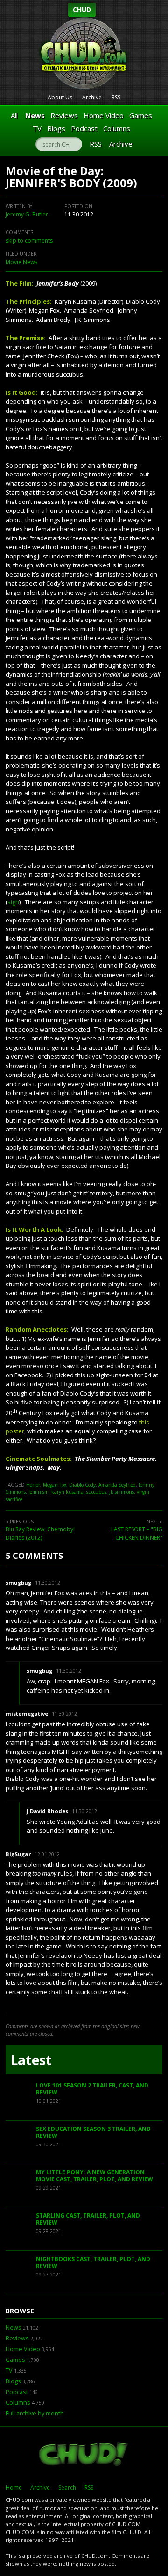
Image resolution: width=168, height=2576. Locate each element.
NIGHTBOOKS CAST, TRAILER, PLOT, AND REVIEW (93, 2263)
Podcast (84, 128)
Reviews (64, 115)
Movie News (21, 262)
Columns (117, 128)
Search (67, 2488)
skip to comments (29, 241)
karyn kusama (67, 1492)
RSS (116, 97)
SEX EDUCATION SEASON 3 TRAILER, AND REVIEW (93, 2133)
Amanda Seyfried (117, 1485)
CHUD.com (84, 2455)
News (35, 115)
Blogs (56, 128)
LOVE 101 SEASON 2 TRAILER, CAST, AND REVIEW (92, 2089)
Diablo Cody (82, 1485)
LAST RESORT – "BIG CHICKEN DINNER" (137, 1533)
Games (141, 115)
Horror (33, 1485)
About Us (60, 97)
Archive (92, 97)
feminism (38, 1492)
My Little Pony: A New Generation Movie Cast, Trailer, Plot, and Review (94, 2176)
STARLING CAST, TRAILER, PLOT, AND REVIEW (88, 2219)
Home (14, 2488)
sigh (13, 902)
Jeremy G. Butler (27, 214)
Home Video (104, 115)
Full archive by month (35, 2413)
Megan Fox (55, 1485)
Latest (31, 2060)
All (14, 115)
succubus (96, 1492)
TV (37, 128)
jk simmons (122, 1492)
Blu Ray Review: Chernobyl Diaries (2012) (40, 1533)
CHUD (82, 10)
